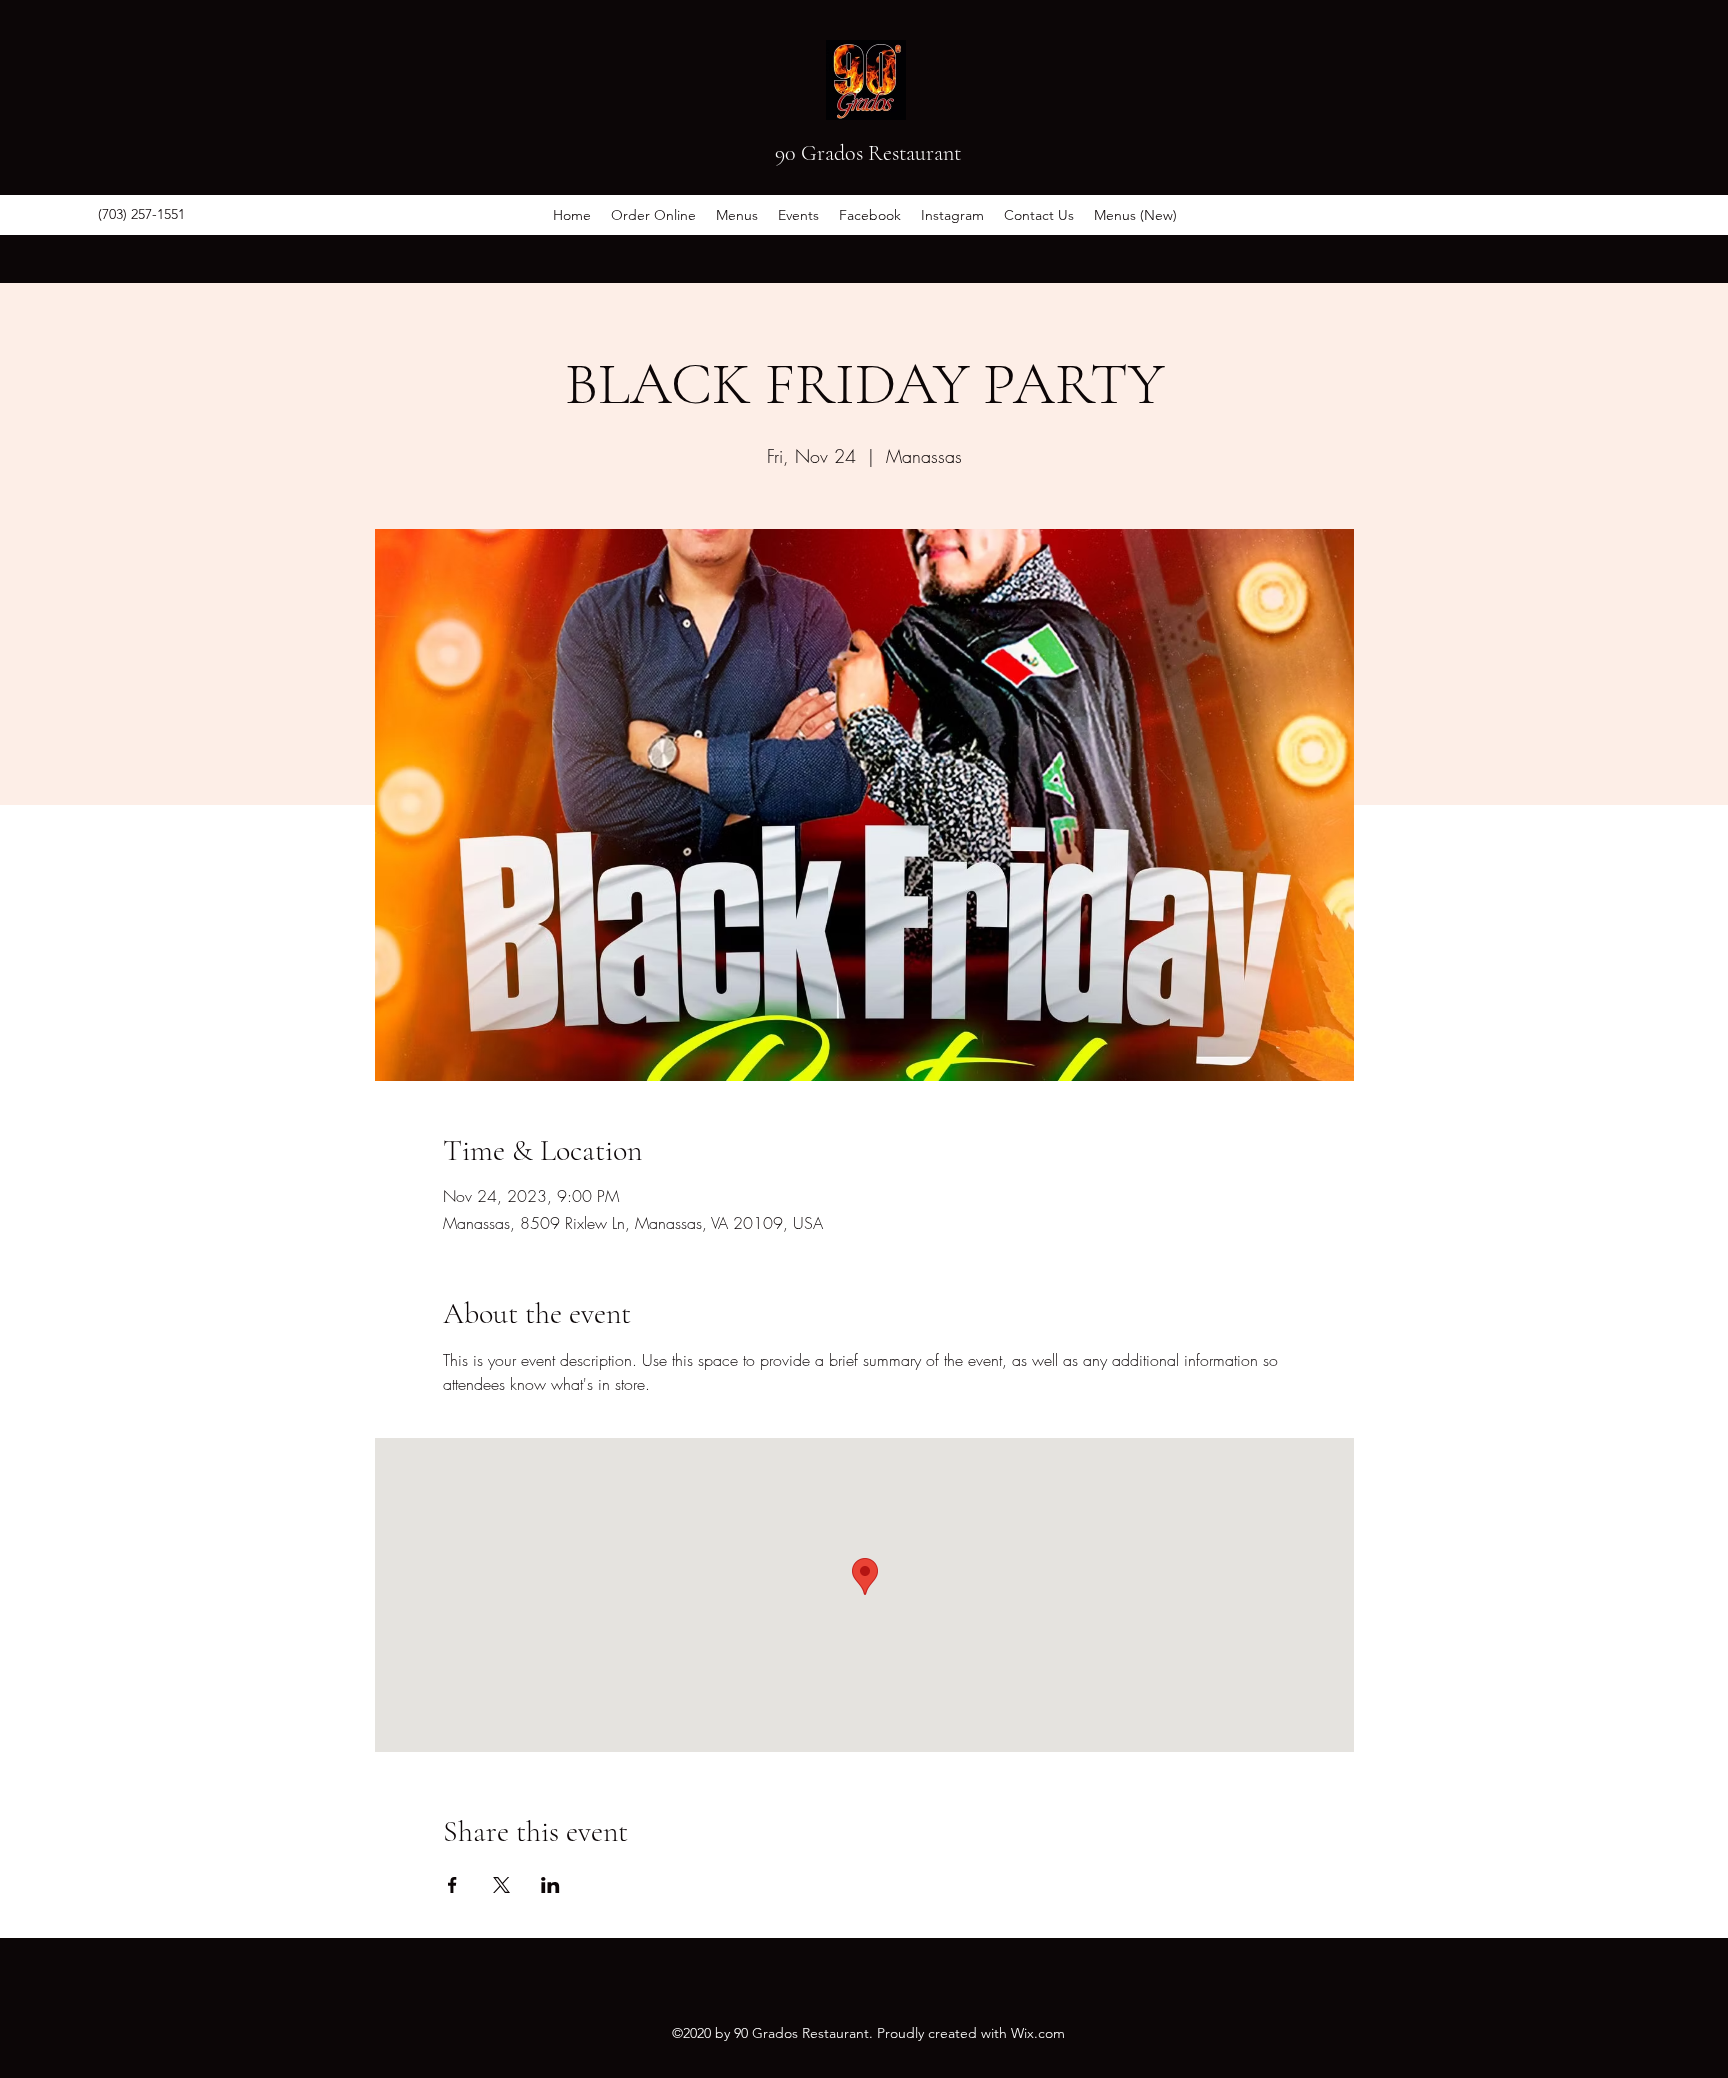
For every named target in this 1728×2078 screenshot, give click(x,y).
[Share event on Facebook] (452, 1885)
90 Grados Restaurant (868, 153)
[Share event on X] (501, 1885)
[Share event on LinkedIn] (550, 1885)
